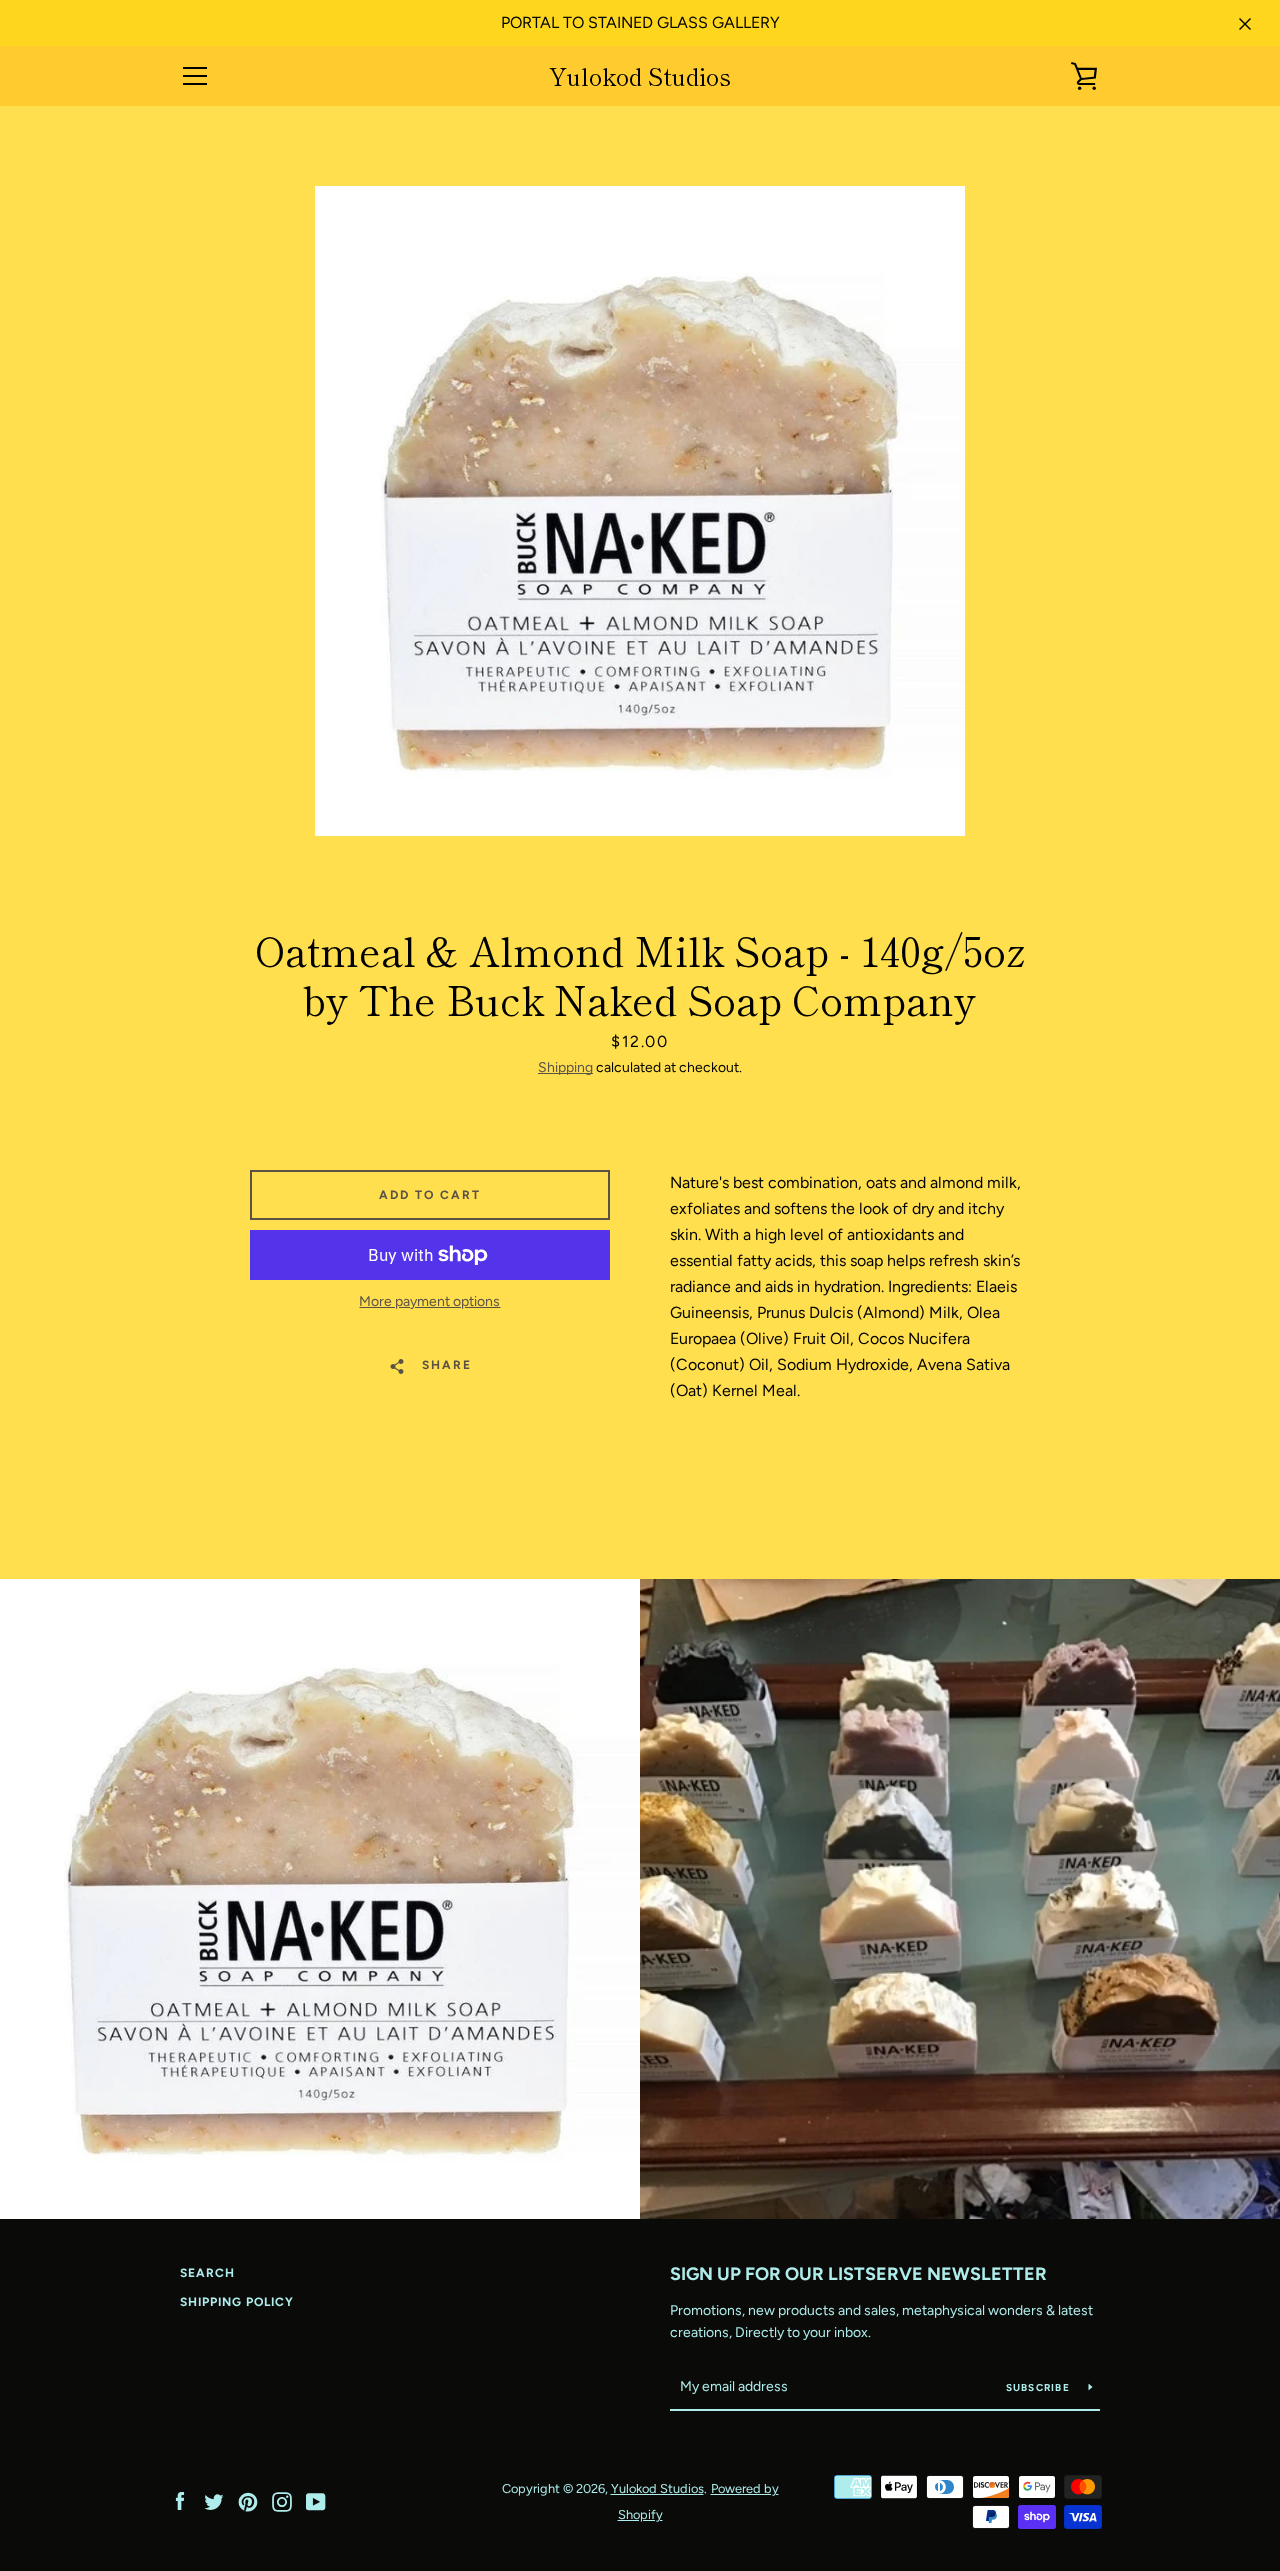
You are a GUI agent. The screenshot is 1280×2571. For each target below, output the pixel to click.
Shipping (565, 1067)
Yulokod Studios (640, 76)
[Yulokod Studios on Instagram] (282, 2500)
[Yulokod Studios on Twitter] (214, 2500)
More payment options (429, 1301)
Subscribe (1040, 2387)
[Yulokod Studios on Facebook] (180, 2500)
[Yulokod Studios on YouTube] (316, 2500)
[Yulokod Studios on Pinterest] (248, 2500)
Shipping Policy (237, 2302)
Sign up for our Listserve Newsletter (858, 2274)
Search (207, 2273)
